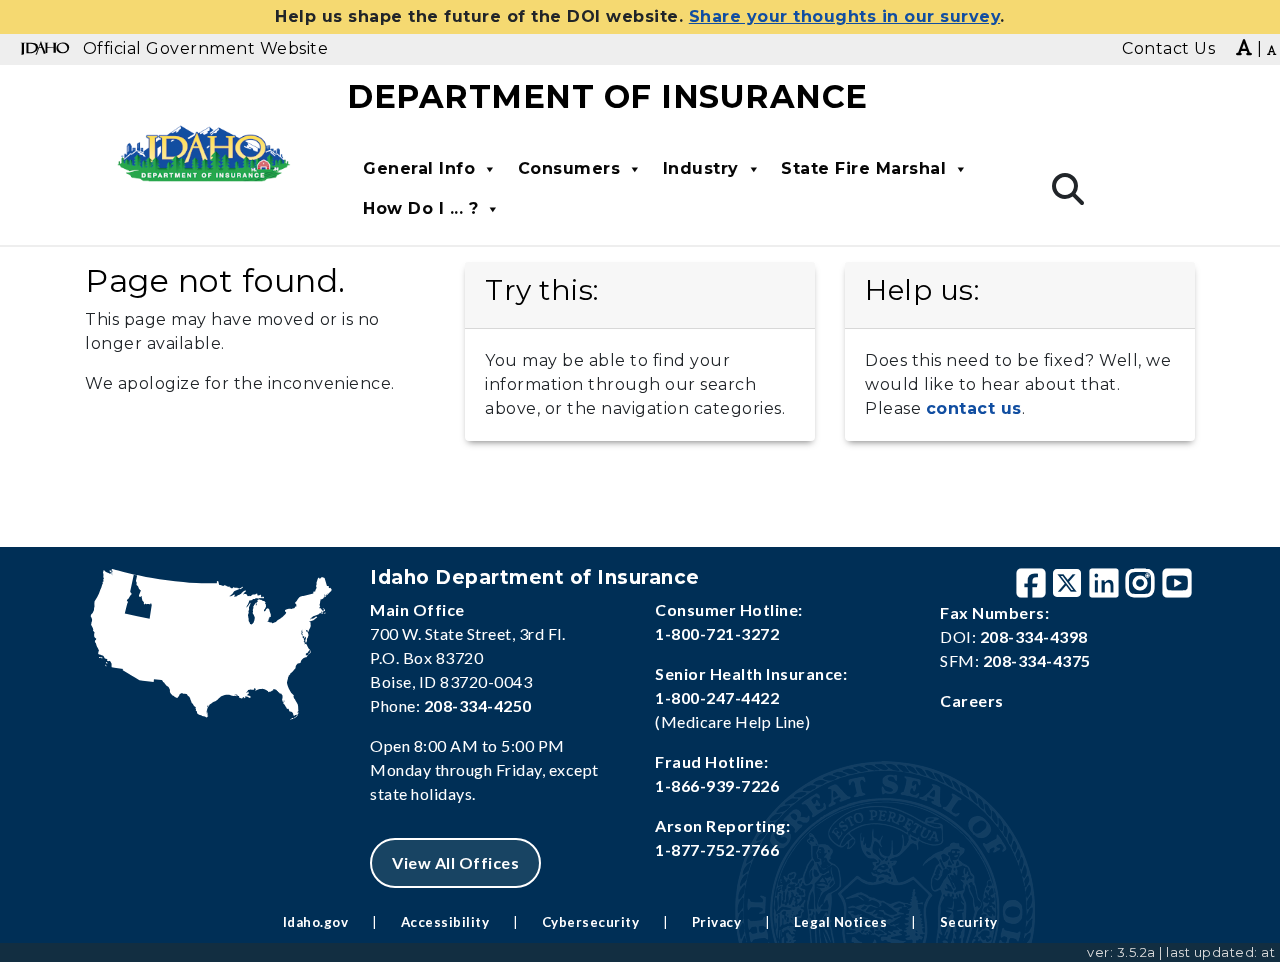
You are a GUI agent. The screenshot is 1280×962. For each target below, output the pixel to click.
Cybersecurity (591, 922)
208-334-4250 (478, 705)
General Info (419, 168)
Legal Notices (841, 922)
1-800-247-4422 (717, 697)
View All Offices (455, 862)
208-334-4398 (1034, 636)
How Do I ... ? (420, 208)
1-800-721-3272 (717, 633)
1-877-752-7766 (717, 849)
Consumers (569, 168)
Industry (701, 168)
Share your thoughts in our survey (845, 16)
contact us (974, 408)
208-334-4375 (1037, 660)
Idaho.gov (316, 922)
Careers (972, 700)
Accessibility (445, 922)
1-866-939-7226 (717, 785)
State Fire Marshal (863, 168)
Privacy (717, 922)
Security (969, 922)
